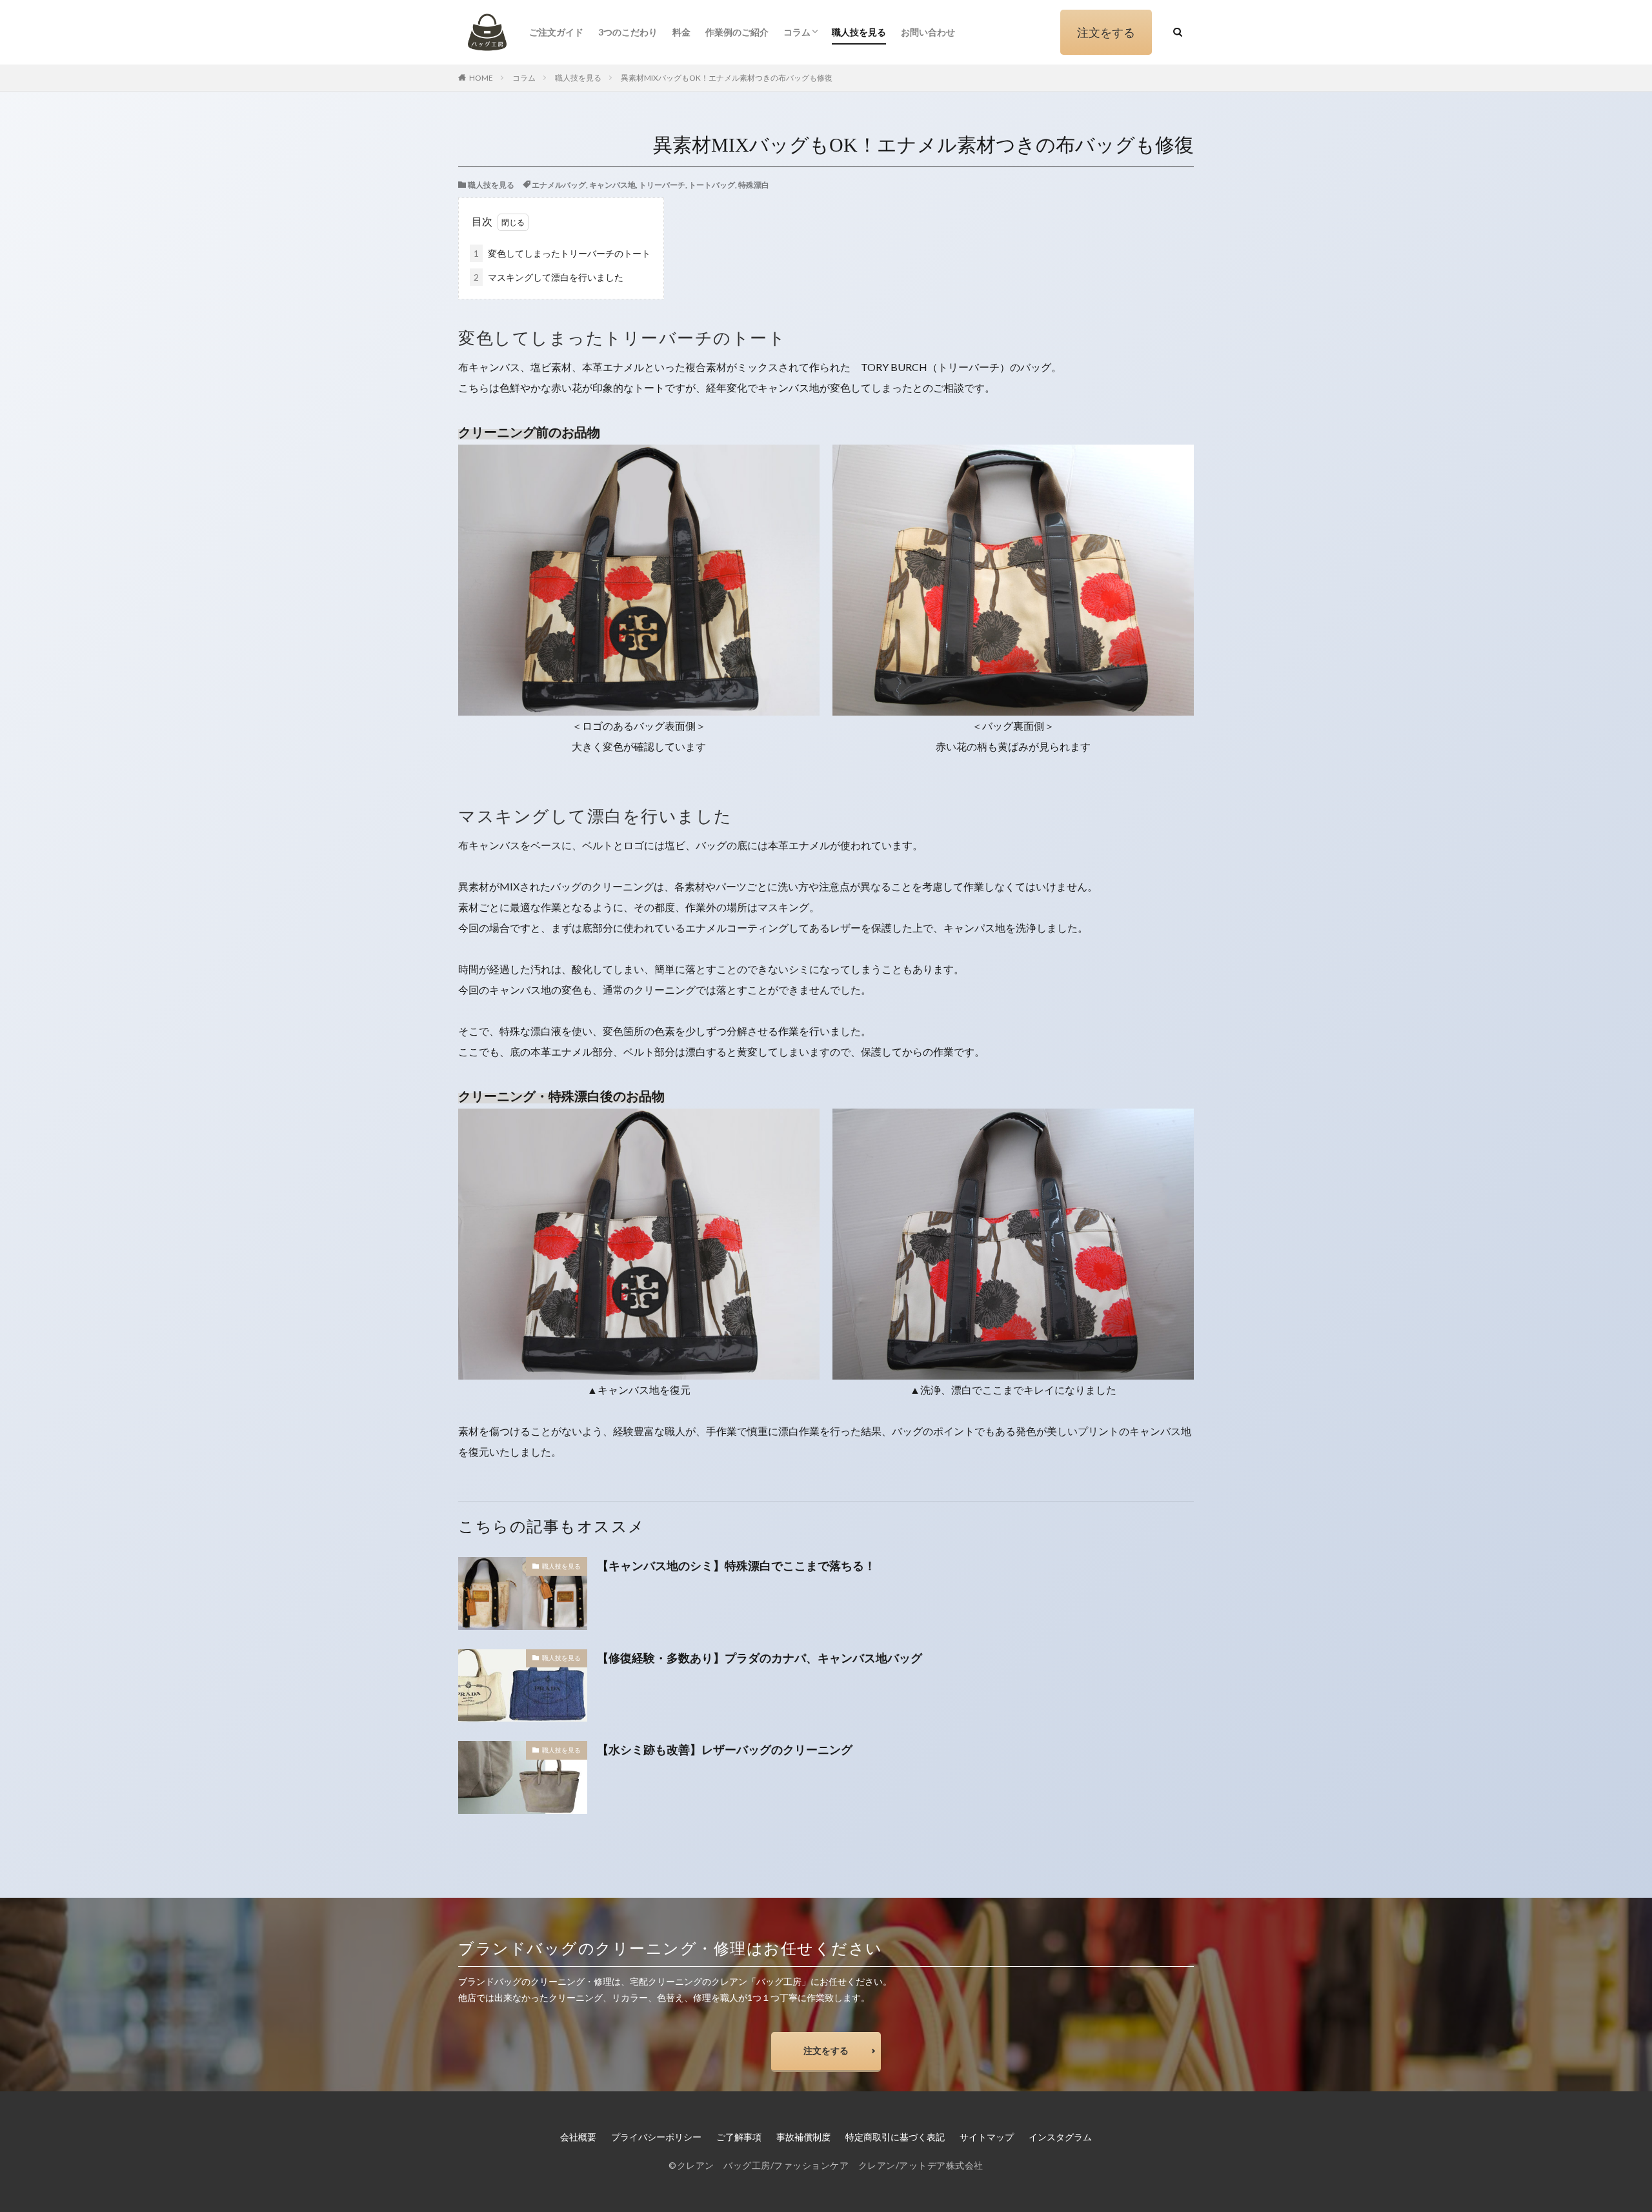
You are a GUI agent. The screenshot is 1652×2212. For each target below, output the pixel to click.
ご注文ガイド (556, 32)
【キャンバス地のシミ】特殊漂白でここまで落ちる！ (736, 1565)
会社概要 (578, 2137)
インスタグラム (1060, 2137)
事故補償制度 (803, 2137)
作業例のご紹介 (737, 32)
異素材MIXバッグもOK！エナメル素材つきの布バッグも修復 (727, 78)
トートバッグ (712, 185)
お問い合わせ (928, 32)
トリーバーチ (662, 185)
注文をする (1106, 32)
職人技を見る (859, 32)
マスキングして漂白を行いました (549, 277)
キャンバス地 (612, 185)
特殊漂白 (754, 185)
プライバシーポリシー (656, 2137)
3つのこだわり (628, 32)
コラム (797, 32)
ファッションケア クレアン (835, 2165)
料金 (681, 32)
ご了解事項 (739, 2137)
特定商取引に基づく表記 (895, 2137)
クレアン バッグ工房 (724, 2165)
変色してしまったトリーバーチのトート (562, 253)
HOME (481, 78)
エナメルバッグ (559, 185)
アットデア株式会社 (941, 2165)
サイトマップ (987, 2137)
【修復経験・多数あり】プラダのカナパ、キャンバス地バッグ (760, 1658)
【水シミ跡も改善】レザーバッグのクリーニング (725, 1749)
